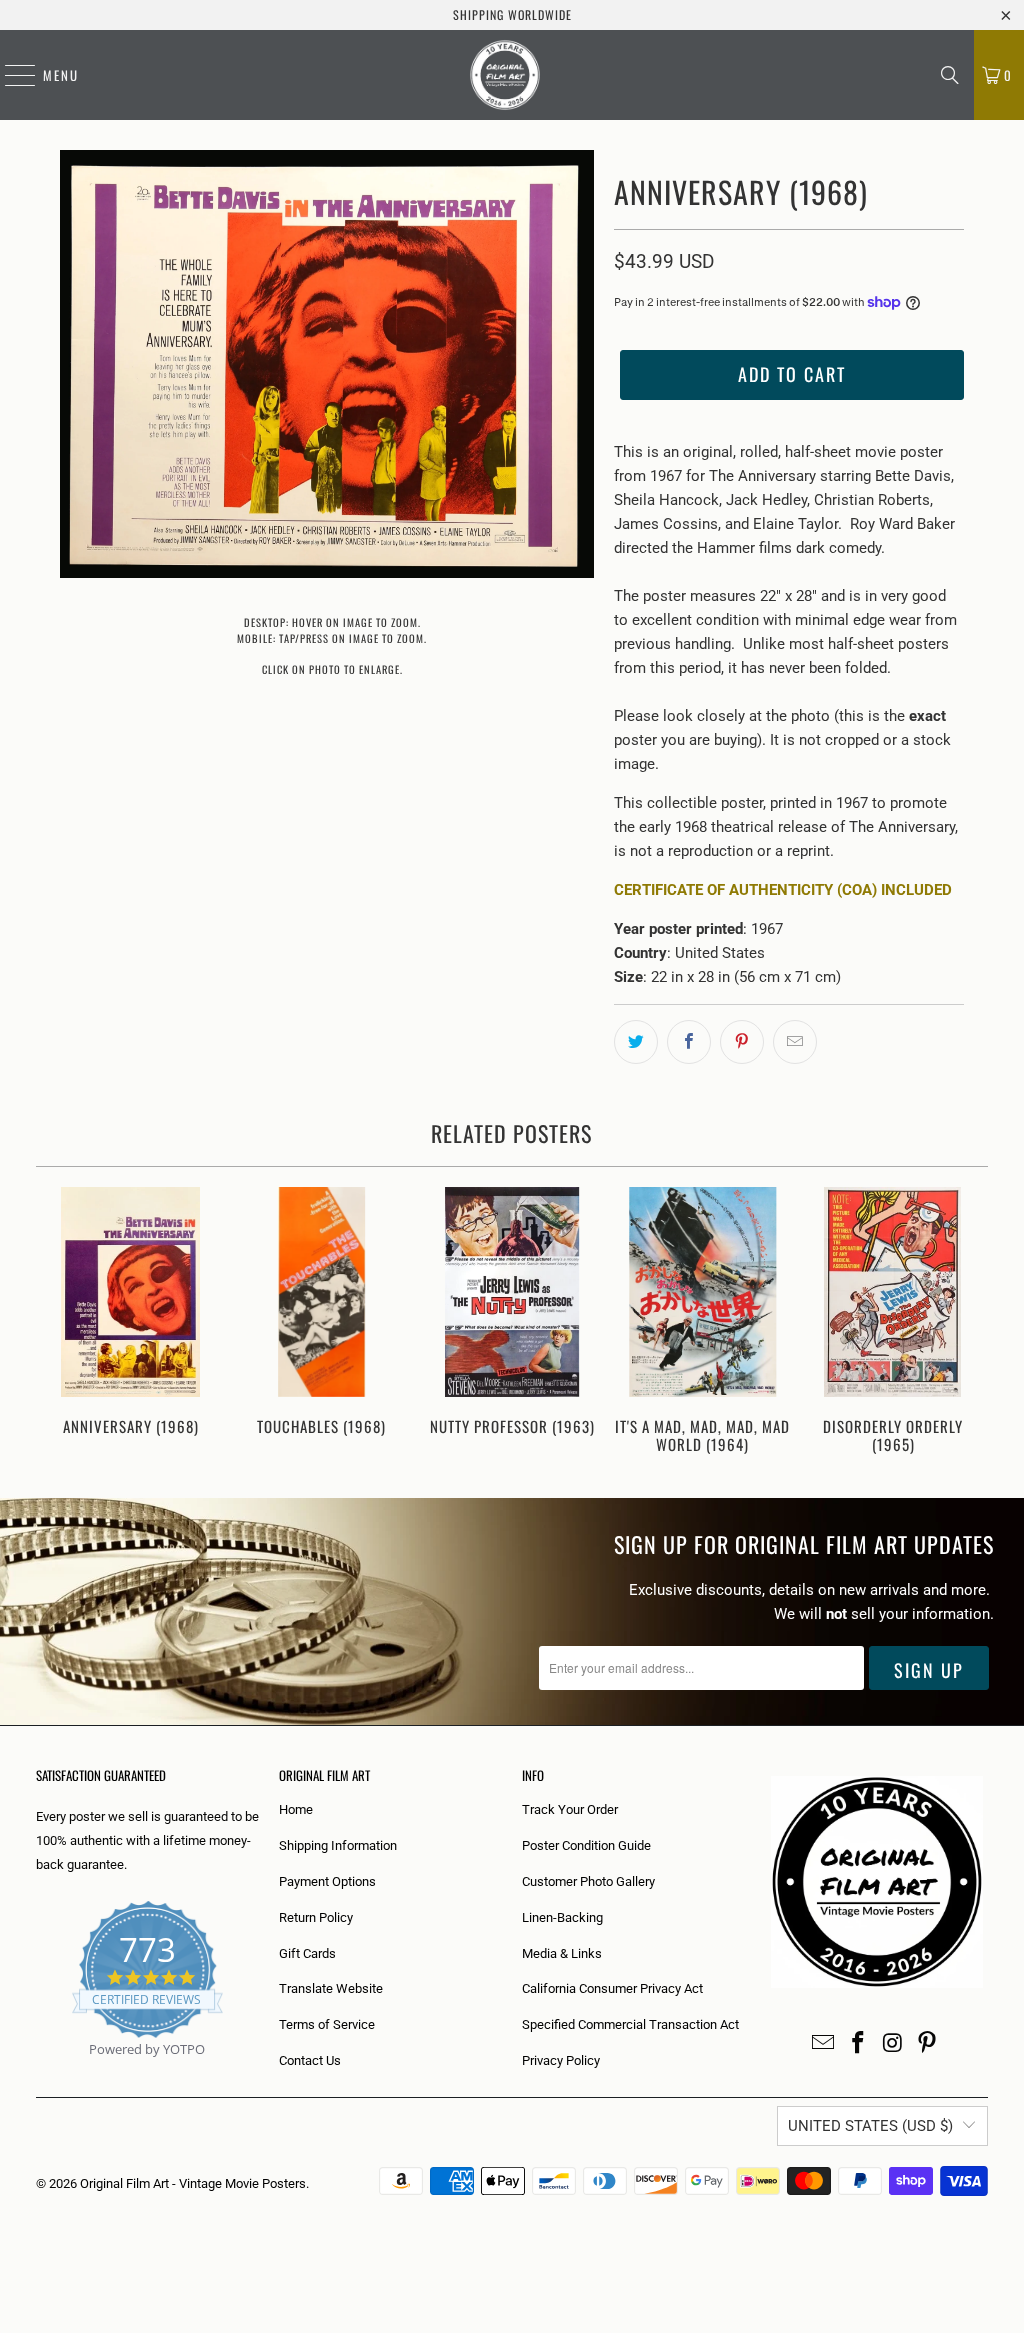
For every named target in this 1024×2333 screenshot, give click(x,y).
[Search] (950, 75)
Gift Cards (307, 1953)
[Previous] (59, 1322)
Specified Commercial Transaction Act (630, 2024)
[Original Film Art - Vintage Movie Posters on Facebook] (859, 2044)
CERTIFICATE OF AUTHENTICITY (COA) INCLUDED (783, 890)
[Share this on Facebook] (689, 1042)
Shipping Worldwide (512, 14)
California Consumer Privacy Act (612, 1988)
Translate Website (331, 1988)
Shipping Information (338, 1845)
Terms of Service (327, 2024)
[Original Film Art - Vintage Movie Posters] (505, 75)
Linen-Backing (562, 1917)
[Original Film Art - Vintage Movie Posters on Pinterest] (928, 2044)
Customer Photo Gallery (588, 1881)
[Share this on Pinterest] (742, 1042)
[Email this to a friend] (795, 1042)
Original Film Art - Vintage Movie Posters (193, 2183)
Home (296, 1809)
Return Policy (316, 1917)
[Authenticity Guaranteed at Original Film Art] (37, 2072)
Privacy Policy (561, 2060)
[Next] (966, 1322)
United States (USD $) (870, 2126)
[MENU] (10, 75)
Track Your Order (570, 1809)
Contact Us (310, 2060)
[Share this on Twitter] (636, 1042)
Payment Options (327, 1881)
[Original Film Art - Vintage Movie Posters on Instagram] (893, 2044)
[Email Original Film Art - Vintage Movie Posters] (824, 2044)
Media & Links (562, 1953)
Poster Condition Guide (586, 1845)
